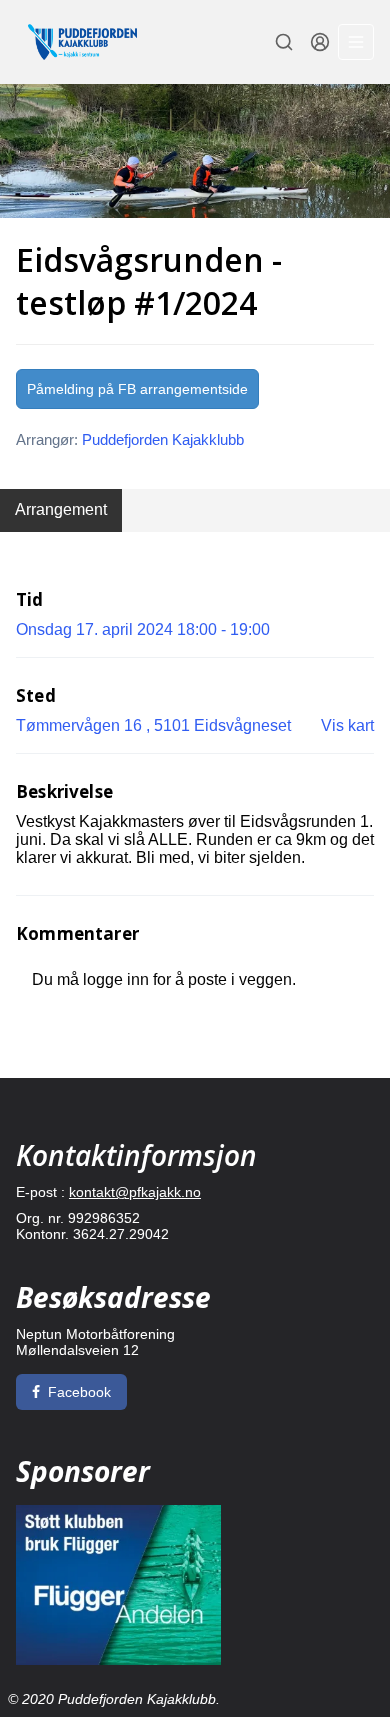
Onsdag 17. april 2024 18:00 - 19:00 (143, 629)
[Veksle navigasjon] (356, 42)
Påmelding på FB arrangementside (137, 389)
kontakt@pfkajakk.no (135, 1192)
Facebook (79, 1392)
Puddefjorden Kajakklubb (163, 439)
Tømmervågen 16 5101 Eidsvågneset (153, 725)
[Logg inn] (320, 42)
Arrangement (61, 509)
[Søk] (284, 42)
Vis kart (347, 725)
